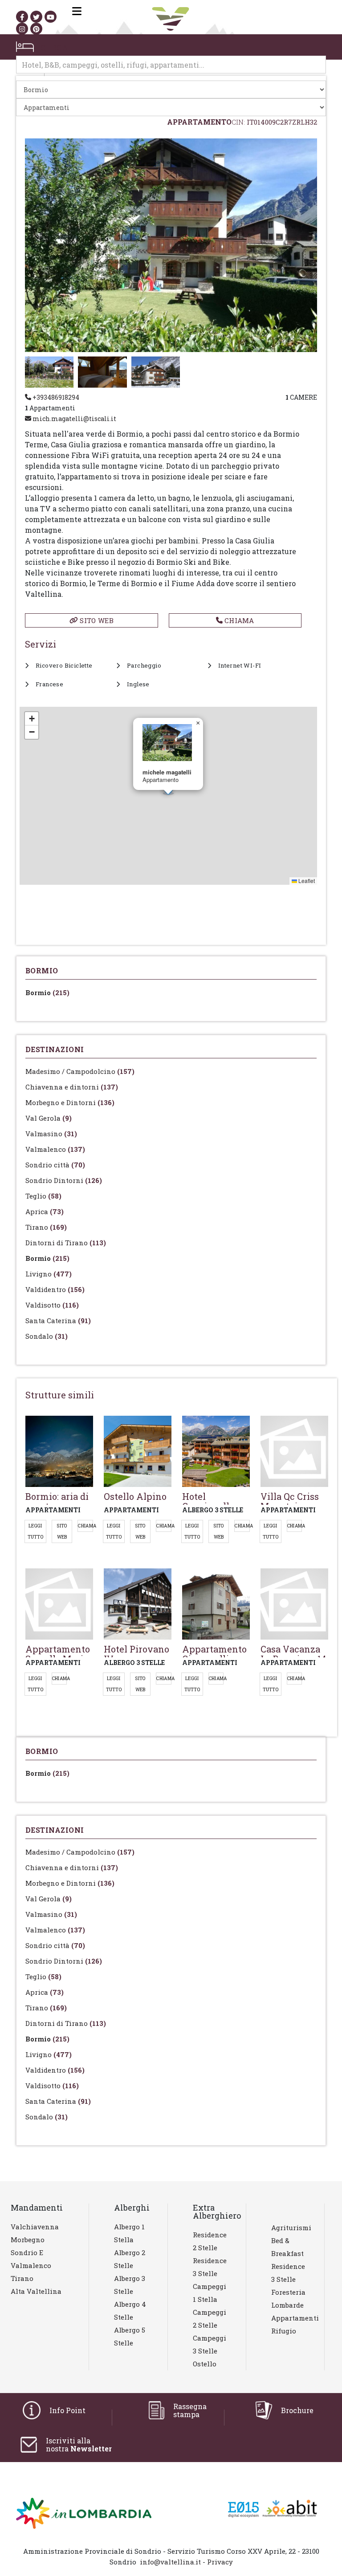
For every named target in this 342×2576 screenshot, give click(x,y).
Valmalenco (55, 1149)
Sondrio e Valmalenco (31, 2259)
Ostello (205, 2364)
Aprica (45, 1211)
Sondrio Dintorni (64, 1180)
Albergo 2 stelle (130, 2259)
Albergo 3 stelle (130, 2285)
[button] (198, 723)
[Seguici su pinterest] (36, 29)
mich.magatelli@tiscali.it (74, 419)
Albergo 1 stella (129, 2233)
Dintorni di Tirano (66, 1243)
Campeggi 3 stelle (210, 2344)
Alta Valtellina (36, 2291)
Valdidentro (55, 1289)
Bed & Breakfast (287, 2247)
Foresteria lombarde (288, 2299)
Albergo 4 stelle (130, 2311)
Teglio (43, 1196)
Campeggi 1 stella (210, 2293)
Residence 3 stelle (210, 2267)
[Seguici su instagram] (22, 29)
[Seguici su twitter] (36, 17)
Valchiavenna (35, 2227)
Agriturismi (291, 2228)
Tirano (46, 1227)
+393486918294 (55, 397)
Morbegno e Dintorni (70, 1102)
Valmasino (51, 1134)
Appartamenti (291, 2318)
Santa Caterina (58, 1320)
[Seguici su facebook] (22, 17)
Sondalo (47, 1336)
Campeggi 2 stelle (210, 2319)
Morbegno (28, 2240)
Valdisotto (52, 1305)
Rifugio (284, 2331)
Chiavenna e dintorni (72, 1087)
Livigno (49, 1274)
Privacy (220, 2562)
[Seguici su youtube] (51, 17)
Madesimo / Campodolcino (80, 1071)
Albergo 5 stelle (130, 2336)
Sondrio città (55, 1165)
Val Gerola (49, 1118)
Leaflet (306, 881)
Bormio (47, 992)
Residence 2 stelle (210, 2241)
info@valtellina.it (170, 2562)
